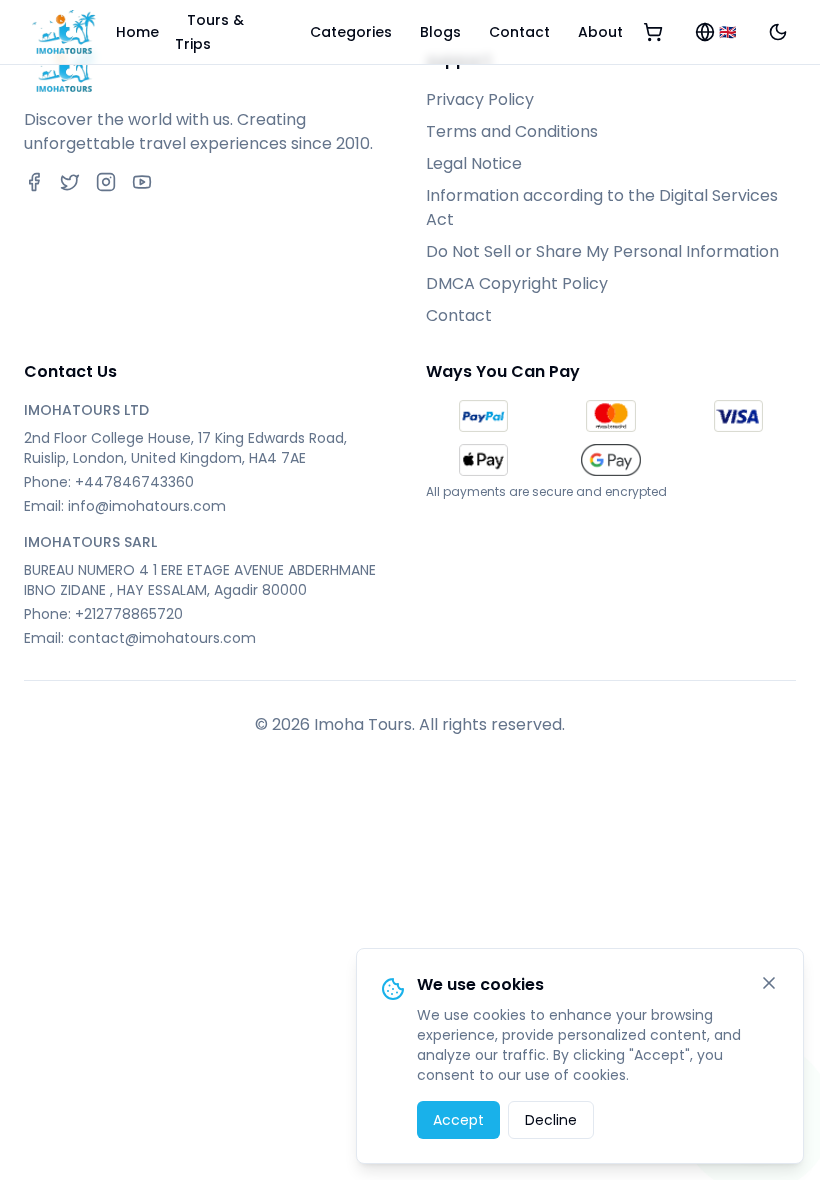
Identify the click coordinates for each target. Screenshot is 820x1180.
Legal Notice (474, 163)
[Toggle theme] (778, 32)
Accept (458, 1120)
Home (137, 32)
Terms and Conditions (512, 131)
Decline (551, 1120)
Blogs (440, 32)
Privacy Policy (480, 99)
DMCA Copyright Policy (517, 283)
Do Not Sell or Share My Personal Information (602, 251)
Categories (351, 32)
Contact (519, 32)
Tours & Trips (209, 32)
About (600, 32)
